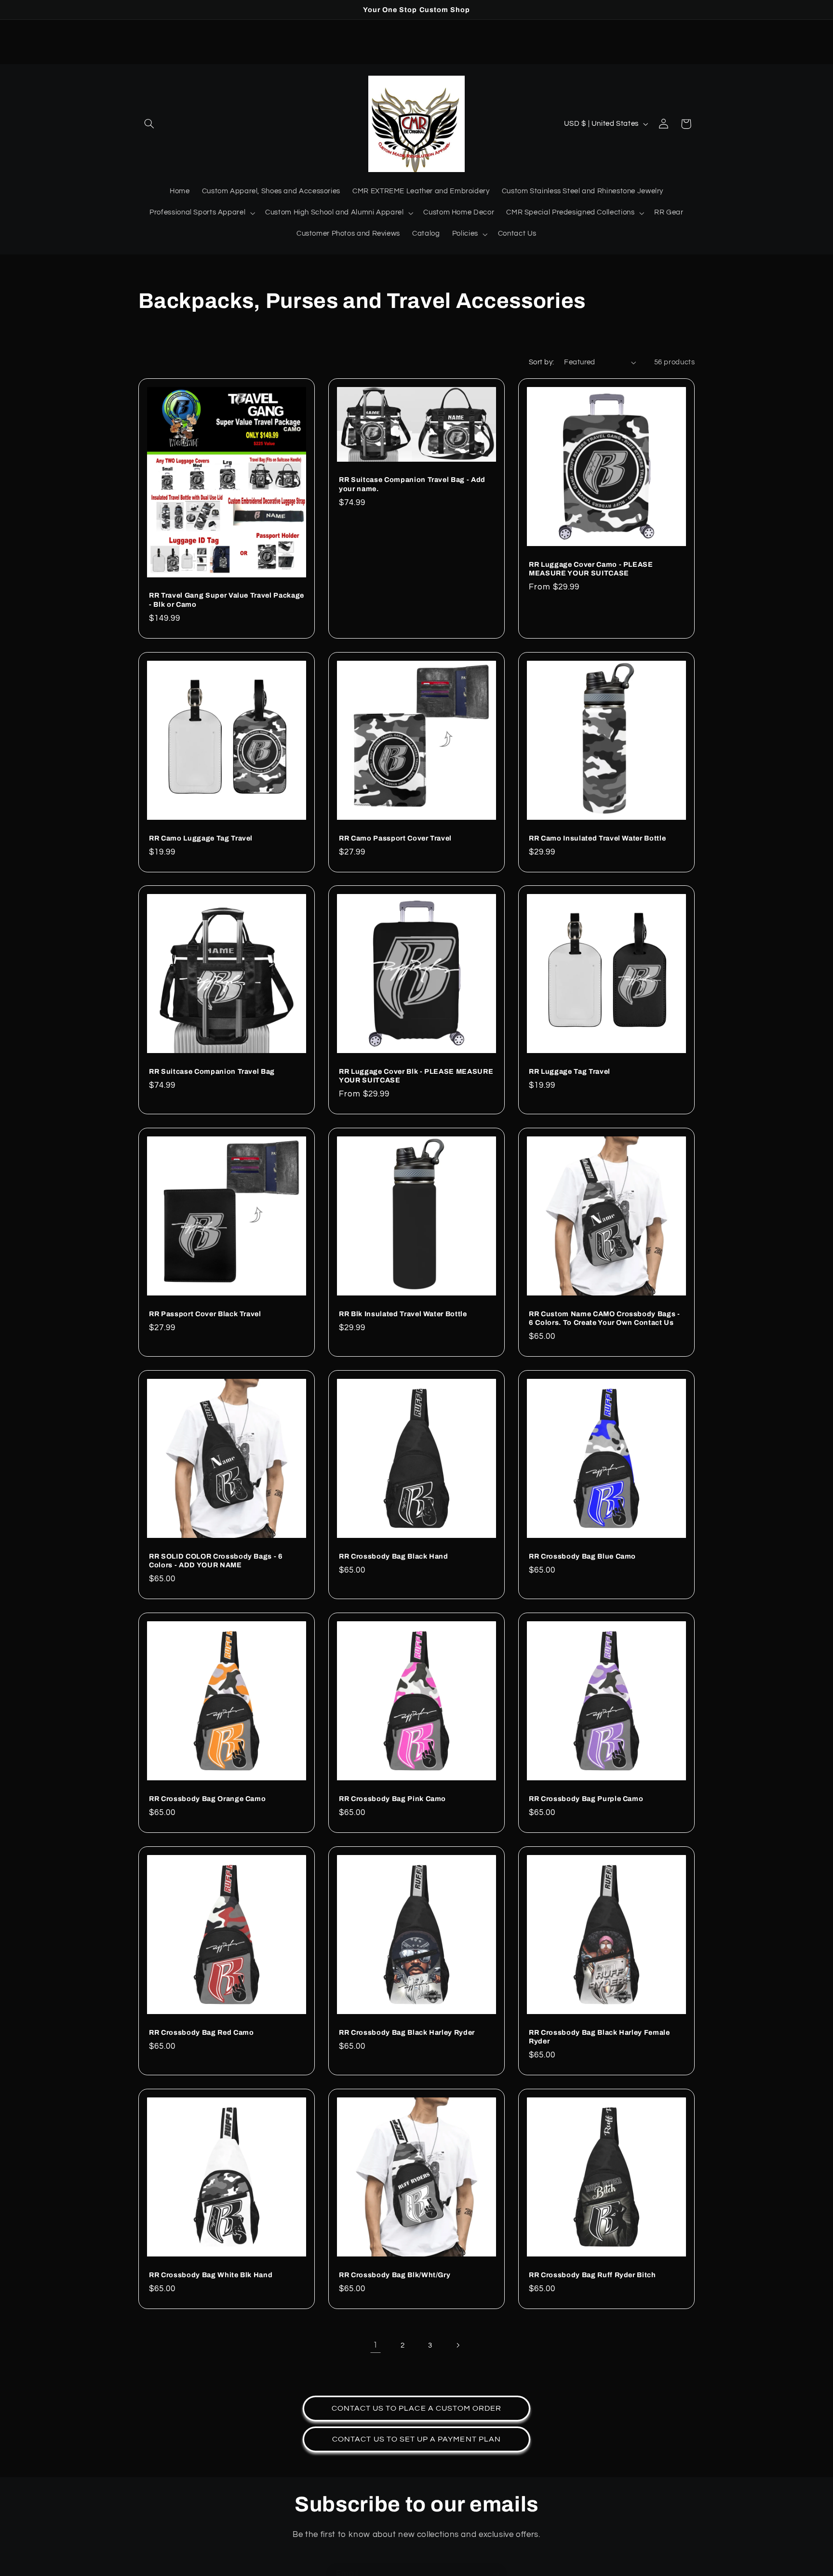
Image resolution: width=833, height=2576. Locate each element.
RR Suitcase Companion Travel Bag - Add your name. (412, 484)
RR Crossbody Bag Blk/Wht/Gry (395, 2275)
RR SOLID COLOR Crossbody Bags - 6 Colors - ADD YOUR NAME (216, 1561)
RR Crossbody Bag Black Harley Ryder (407, 2032)
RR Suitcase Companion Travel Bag (212, 1071)
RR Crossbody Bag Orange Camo (207, 1799)
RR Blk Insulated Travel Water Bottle (403, 1314)
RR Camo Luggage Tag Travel (201, 838)
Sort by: (541, 362)
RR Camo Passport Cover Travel (395, 838)
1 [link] (376, 2345)
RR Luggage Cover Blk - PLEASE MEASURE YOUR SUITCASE (416, 1076)
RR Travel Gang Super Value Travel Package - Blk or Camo (227, 600)
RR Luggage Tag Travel (570, 1071)
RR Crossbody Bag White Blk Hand (211, 2275)
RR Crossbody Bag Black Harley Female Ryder (599, 2037)
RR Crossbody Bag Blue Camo (582, 1556)
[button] (149, 124)
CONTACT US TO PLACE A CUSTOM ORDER (417, 2408)
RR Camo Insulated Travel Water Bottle (597, 838)
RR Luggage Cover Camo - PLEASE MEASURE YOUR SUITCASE (591, 569)
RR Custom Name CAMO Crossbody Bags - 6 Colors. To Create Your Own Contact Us (605, 1318)
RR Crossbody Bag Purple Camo (586, 1799)
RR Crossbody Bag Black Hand (394, 1556)
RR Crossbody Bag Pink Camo (392, 1799)
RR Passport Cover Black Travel (205, 1314)
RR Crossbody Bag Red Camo (202, 2032)
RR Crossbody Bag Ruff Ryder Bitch (592, 2275)
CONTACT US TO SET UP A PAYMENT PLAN (416, 2439)
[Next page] (457, 2345)
